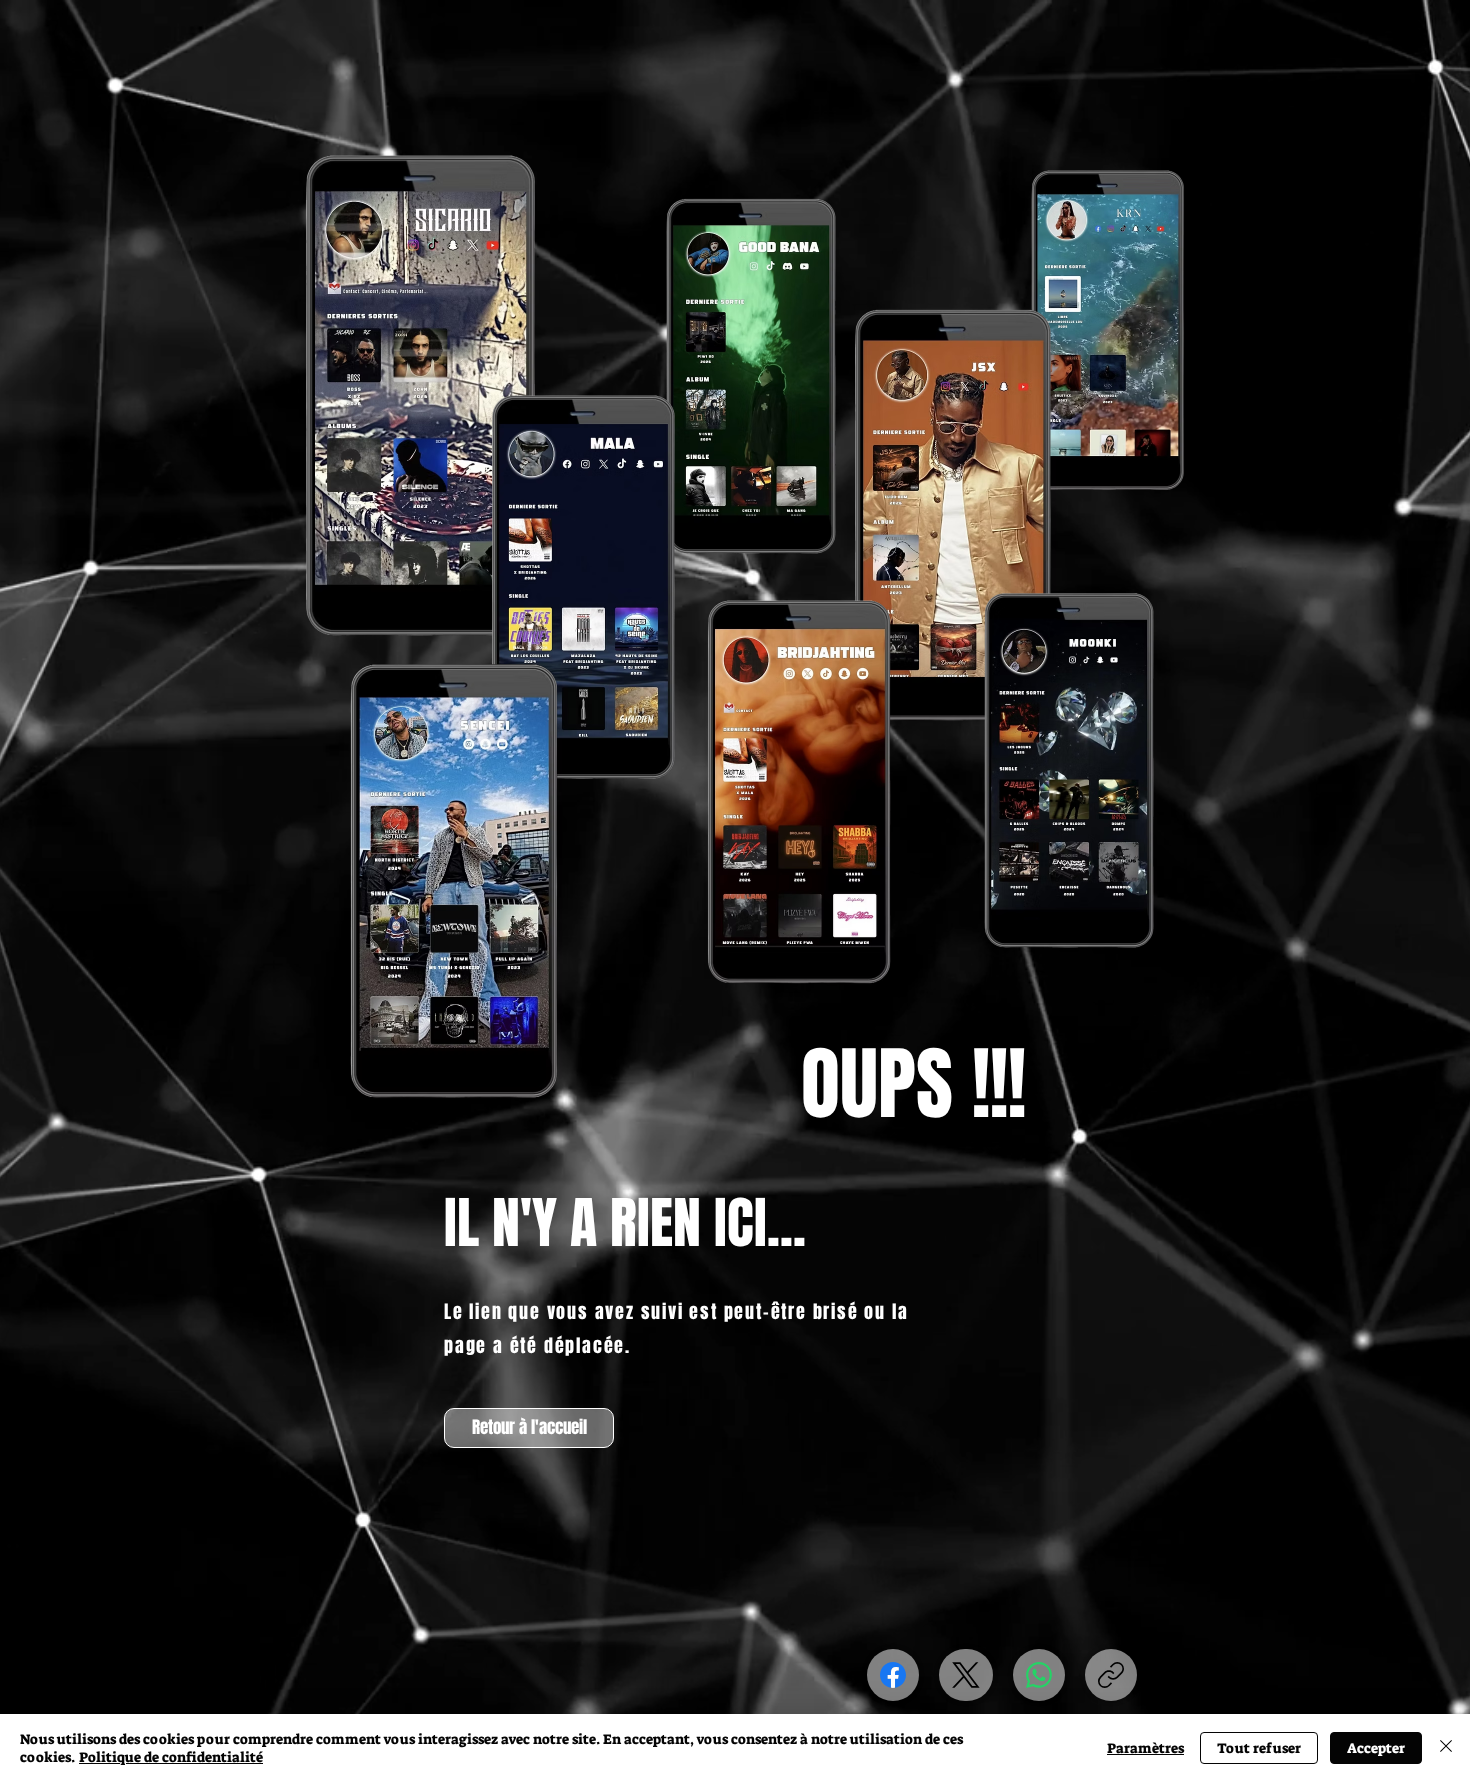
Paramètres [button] (1145, 1748)
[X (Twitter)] (966, 1675)
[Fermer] (1446, 1748)
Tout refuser (1259, 1748)
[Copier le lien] (1111, 1675)
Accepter (1376, 1748)
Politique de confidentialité (171, 1757)
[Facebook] (893, 1675)
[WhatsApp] (1039, 1675)
